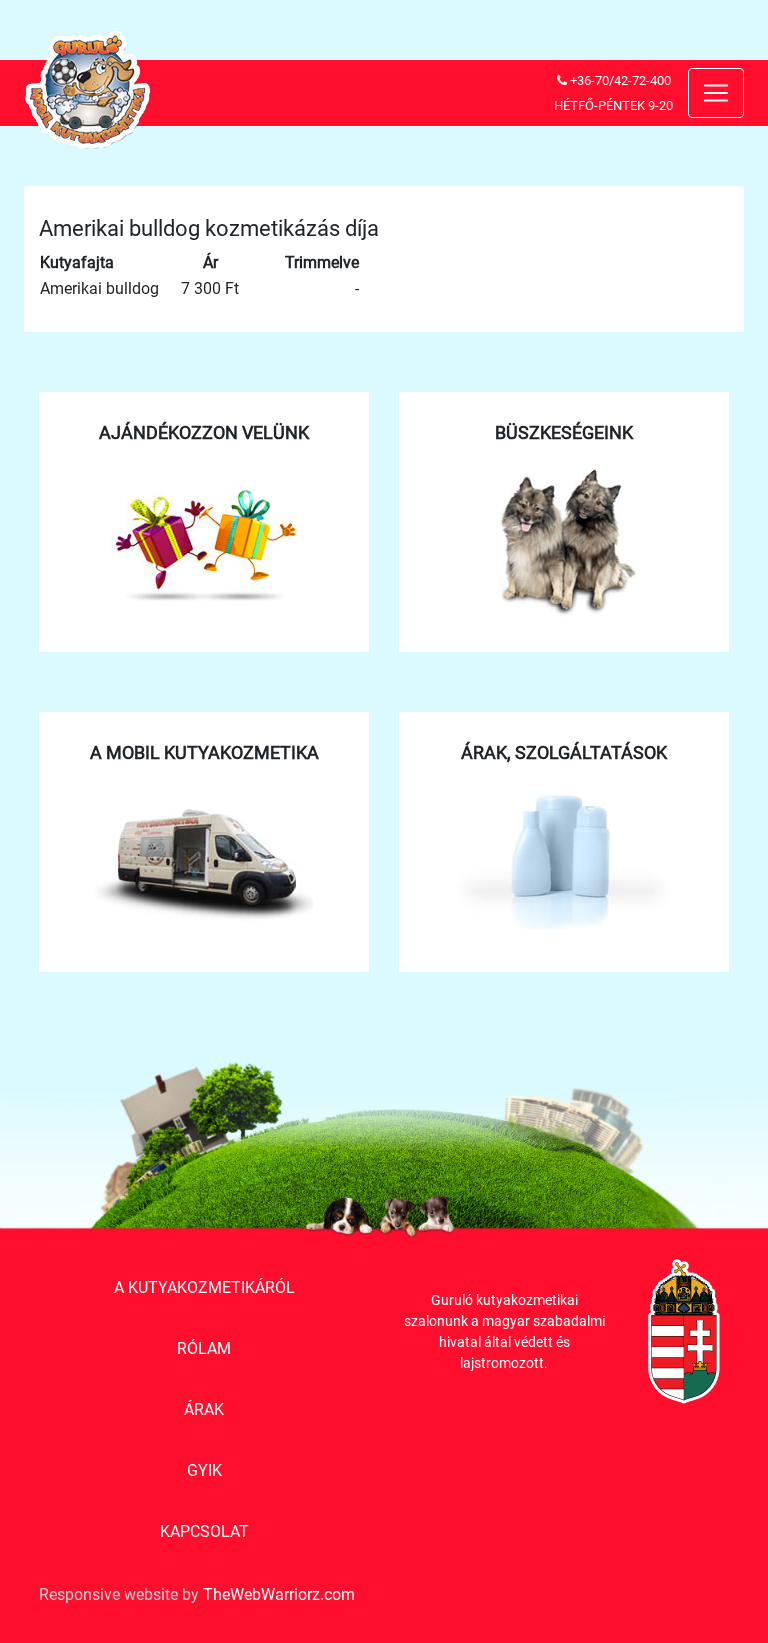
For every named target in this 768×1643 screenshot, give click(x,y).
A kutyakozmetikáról (204, 1287)
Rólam (204, 1348)
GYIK (204, 1470)
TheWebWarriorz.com (279, 1594)
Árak (204, 1409)
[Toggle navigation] (716, 93)
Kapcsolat (204, 1531)
